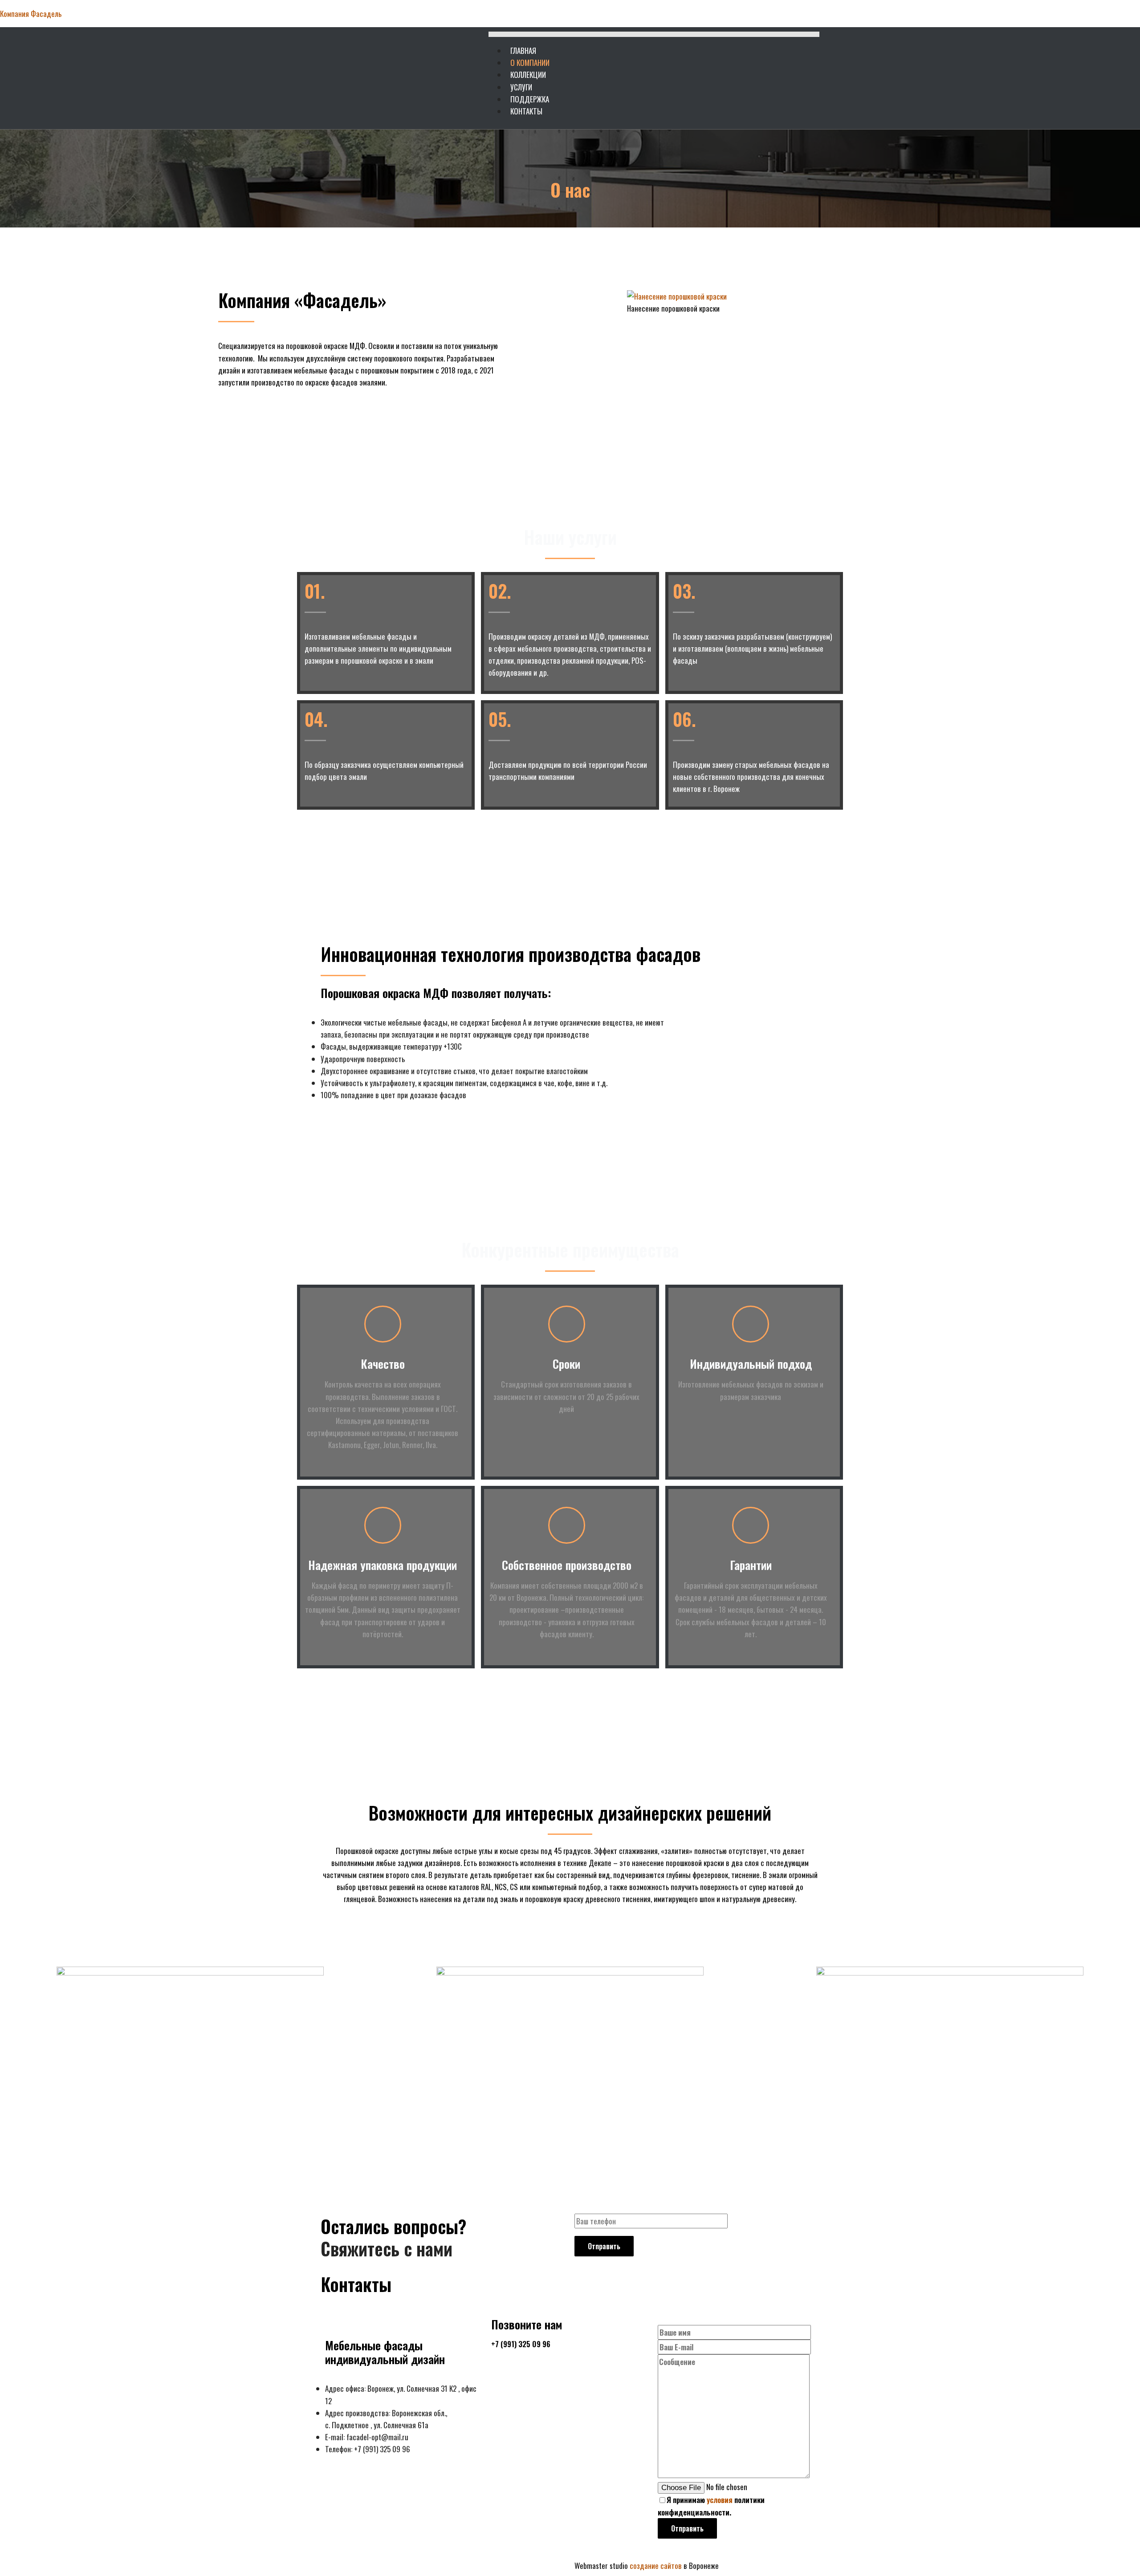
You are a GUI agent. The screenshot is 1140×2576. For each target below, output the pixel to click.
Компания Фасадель (31, 14)
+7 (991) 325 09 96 (521, 2344)
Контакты (526, 111)
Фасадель (336, 2566)
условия (720, 2500)
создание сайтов (657, 2566)
